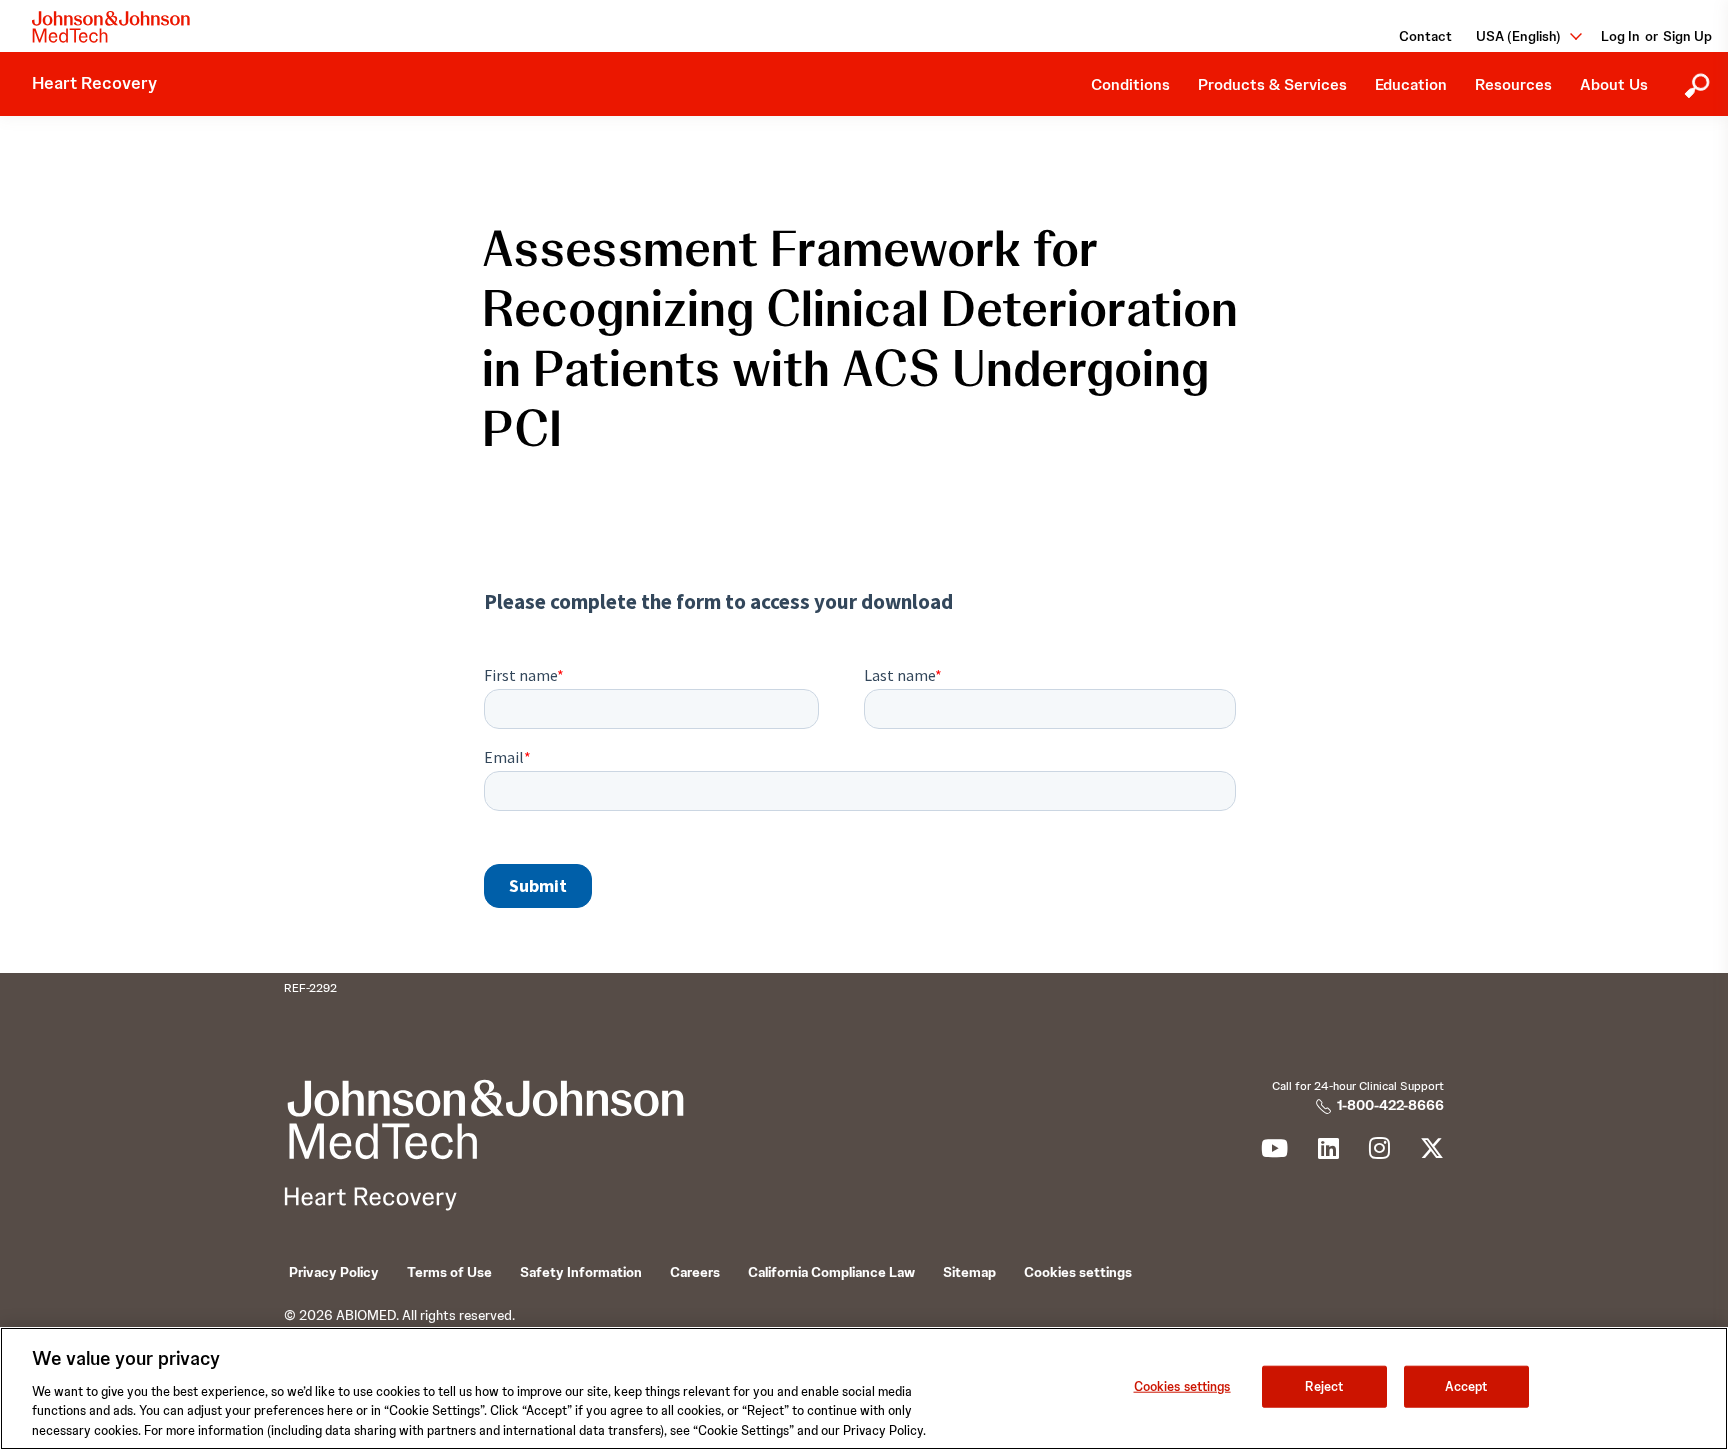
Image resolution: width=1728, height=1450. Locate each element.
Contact (1425, 36)
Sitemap (969, 1272)
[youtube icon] (1274, 1152)
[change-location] (1569, 36)
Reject (1324, 1386)
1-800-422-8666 (1390, 1105)
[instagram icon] (1379, 1152)
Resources (1513, 84)
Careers (695, 1272)
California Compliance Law (831, 1272)
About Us (1614, 84)
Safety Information (581, 1272)
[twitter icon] (1432, 1152)
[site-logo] (111, 27)
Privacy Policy (334, 1272)
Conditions (1130, 84)
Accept (1466, 1386)
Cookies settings (1182, 1386)
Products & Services (1272, 84)
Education (1411, 84)
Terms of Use (449, 1272)
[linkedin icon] (1328, 1152)
